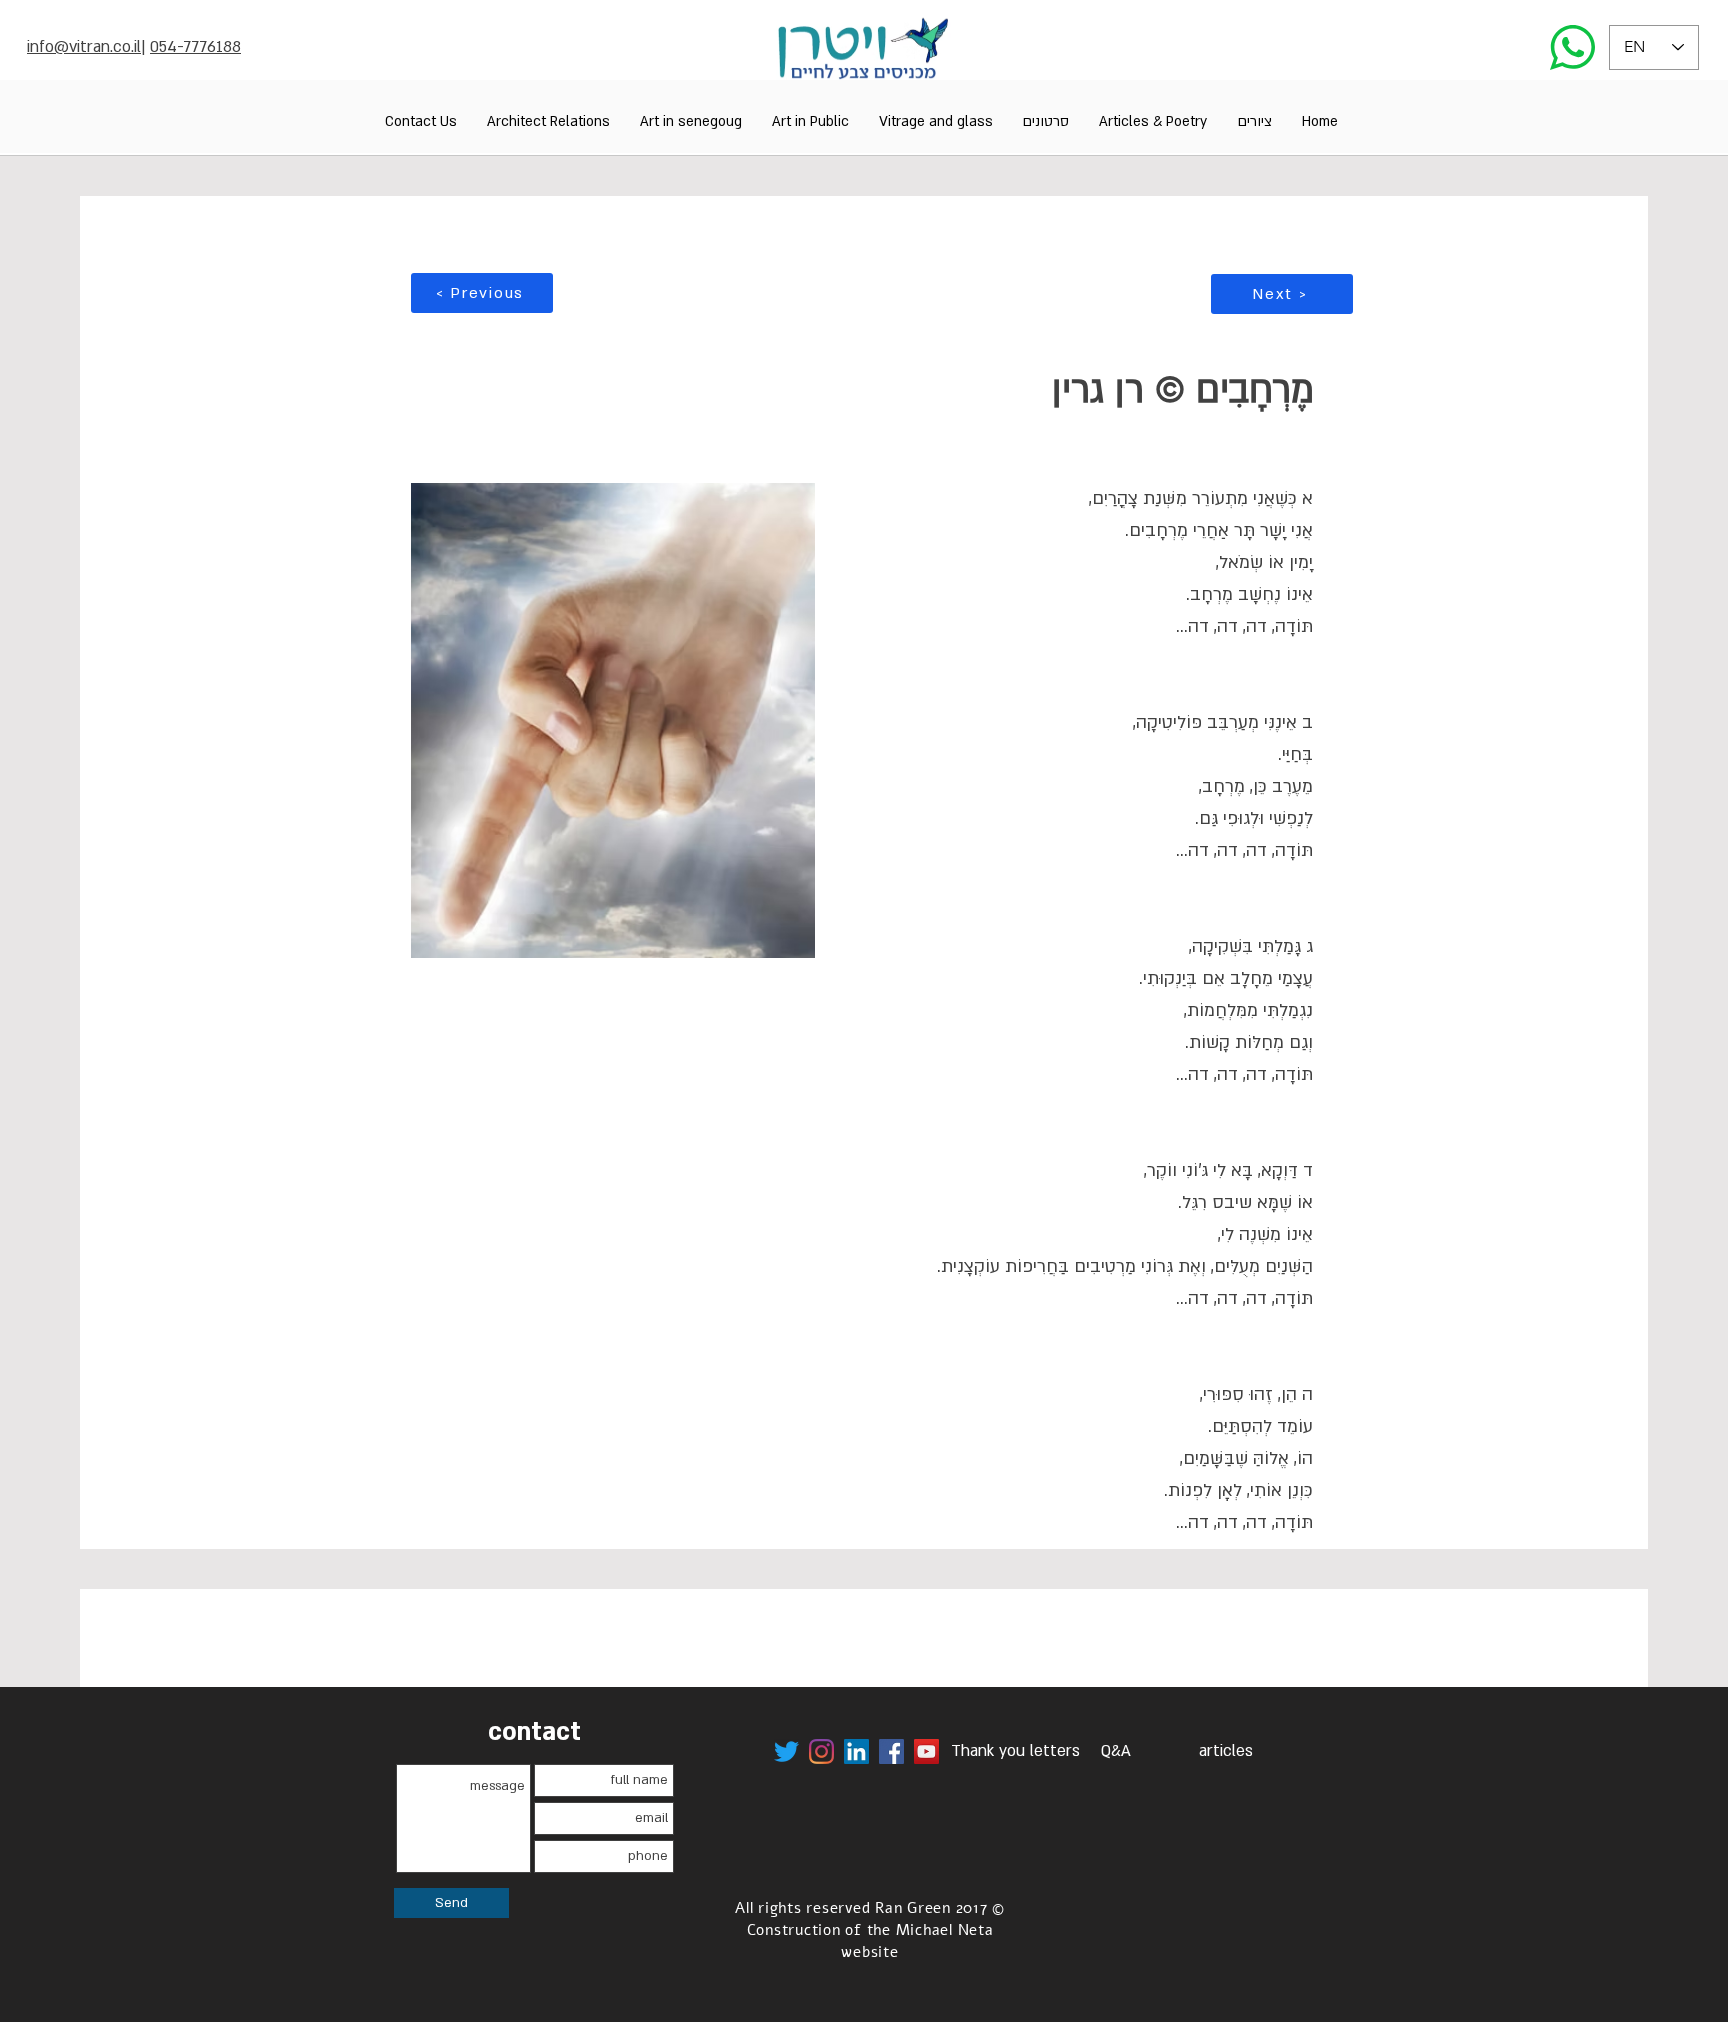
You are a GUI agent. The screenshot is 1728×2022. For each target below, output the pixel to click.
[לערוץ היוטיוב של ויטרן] (926, 1751)
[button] (1254, 121)
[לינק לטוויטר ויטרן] (786, 1751)
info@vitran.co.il (84, 47)
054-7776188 (195, 47)
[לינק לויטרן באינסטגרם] (821, 1751)
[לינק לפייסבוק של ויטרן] (891, 1751)
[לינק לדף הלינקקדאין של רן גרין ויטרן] (856, 1751)
